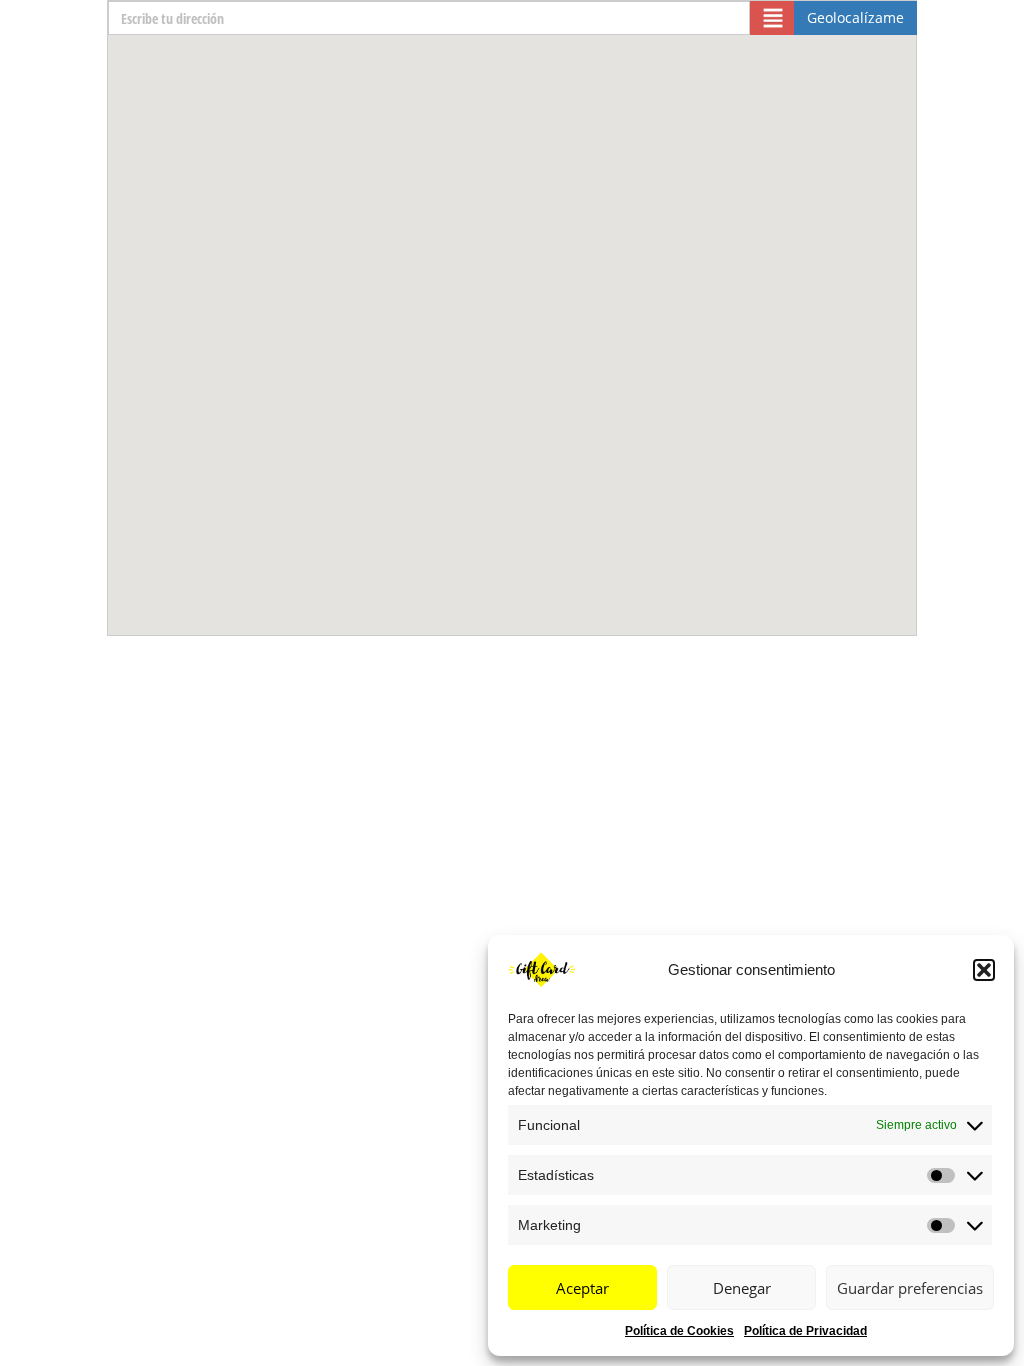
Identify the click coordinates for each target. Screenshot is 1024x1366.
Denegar (742, 1288)
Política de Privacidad (805, 1331)
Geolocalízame (855, 17)
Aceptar (582, 1288)
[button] (984, 970)
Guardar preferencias (910, 1288)
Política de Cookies (679, 1331)
